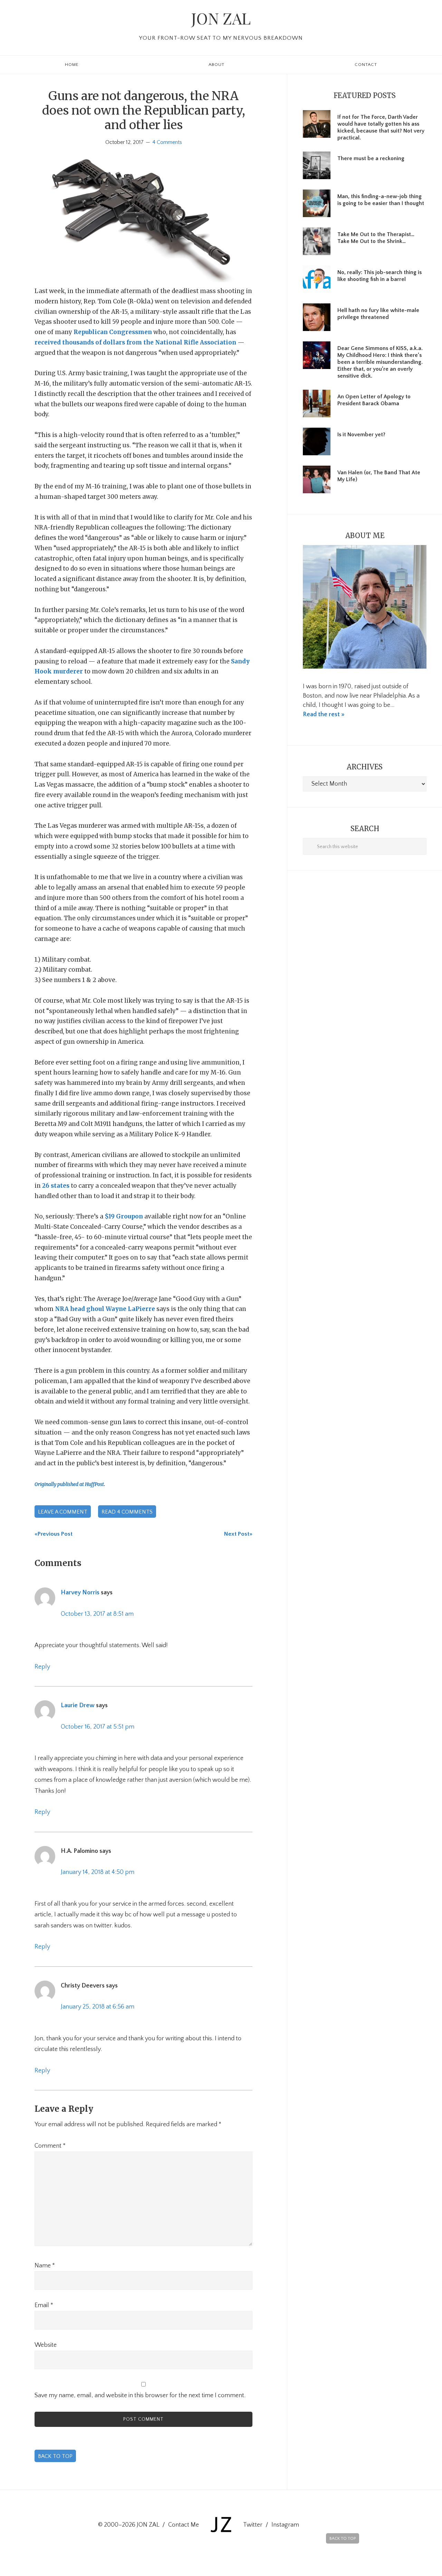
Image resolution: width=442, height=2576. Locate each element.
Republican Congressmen (113, 332)
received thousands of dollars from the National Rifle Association (135, 342)
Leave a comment (63, 1512)
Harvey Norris (80, 1593)
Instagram (285, 2525)
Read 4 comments (127, 1512)
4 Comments (167, 142)
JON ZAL (221, 18)
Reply (42, 1667)
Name (45, 2266)
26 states (56, 1186)
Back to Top (55, 2456)
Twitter (253, 2525)
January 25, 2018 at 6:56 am (98, 2007)
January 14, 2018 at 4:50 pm (98, 1872)
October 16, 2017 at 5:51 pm (98, 1727)
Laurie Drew (78, 1705)
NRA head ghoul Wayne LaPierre (105, 1309)
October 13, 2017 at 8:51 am (97, 1614)
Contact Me (184, 2525)
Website (46, 2345)
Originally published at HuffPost (69, 1484)
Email (44, 2305)
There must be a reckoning (371, 158)
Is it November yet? (361, 435)
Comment (50, 2146)
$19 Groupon (124, 1216)
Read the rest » (324, 715)
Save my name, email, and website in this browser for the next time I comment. (140, 2395)
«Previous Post (54, 1534)
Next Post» (238, 1534)
